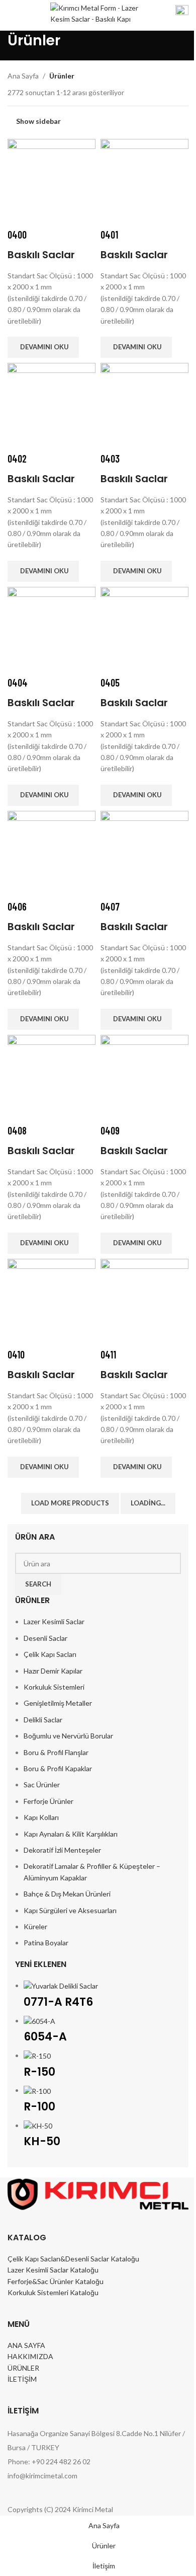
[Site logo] (95, 14)
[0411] (144, 1302)
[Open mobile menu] (12, 15)
